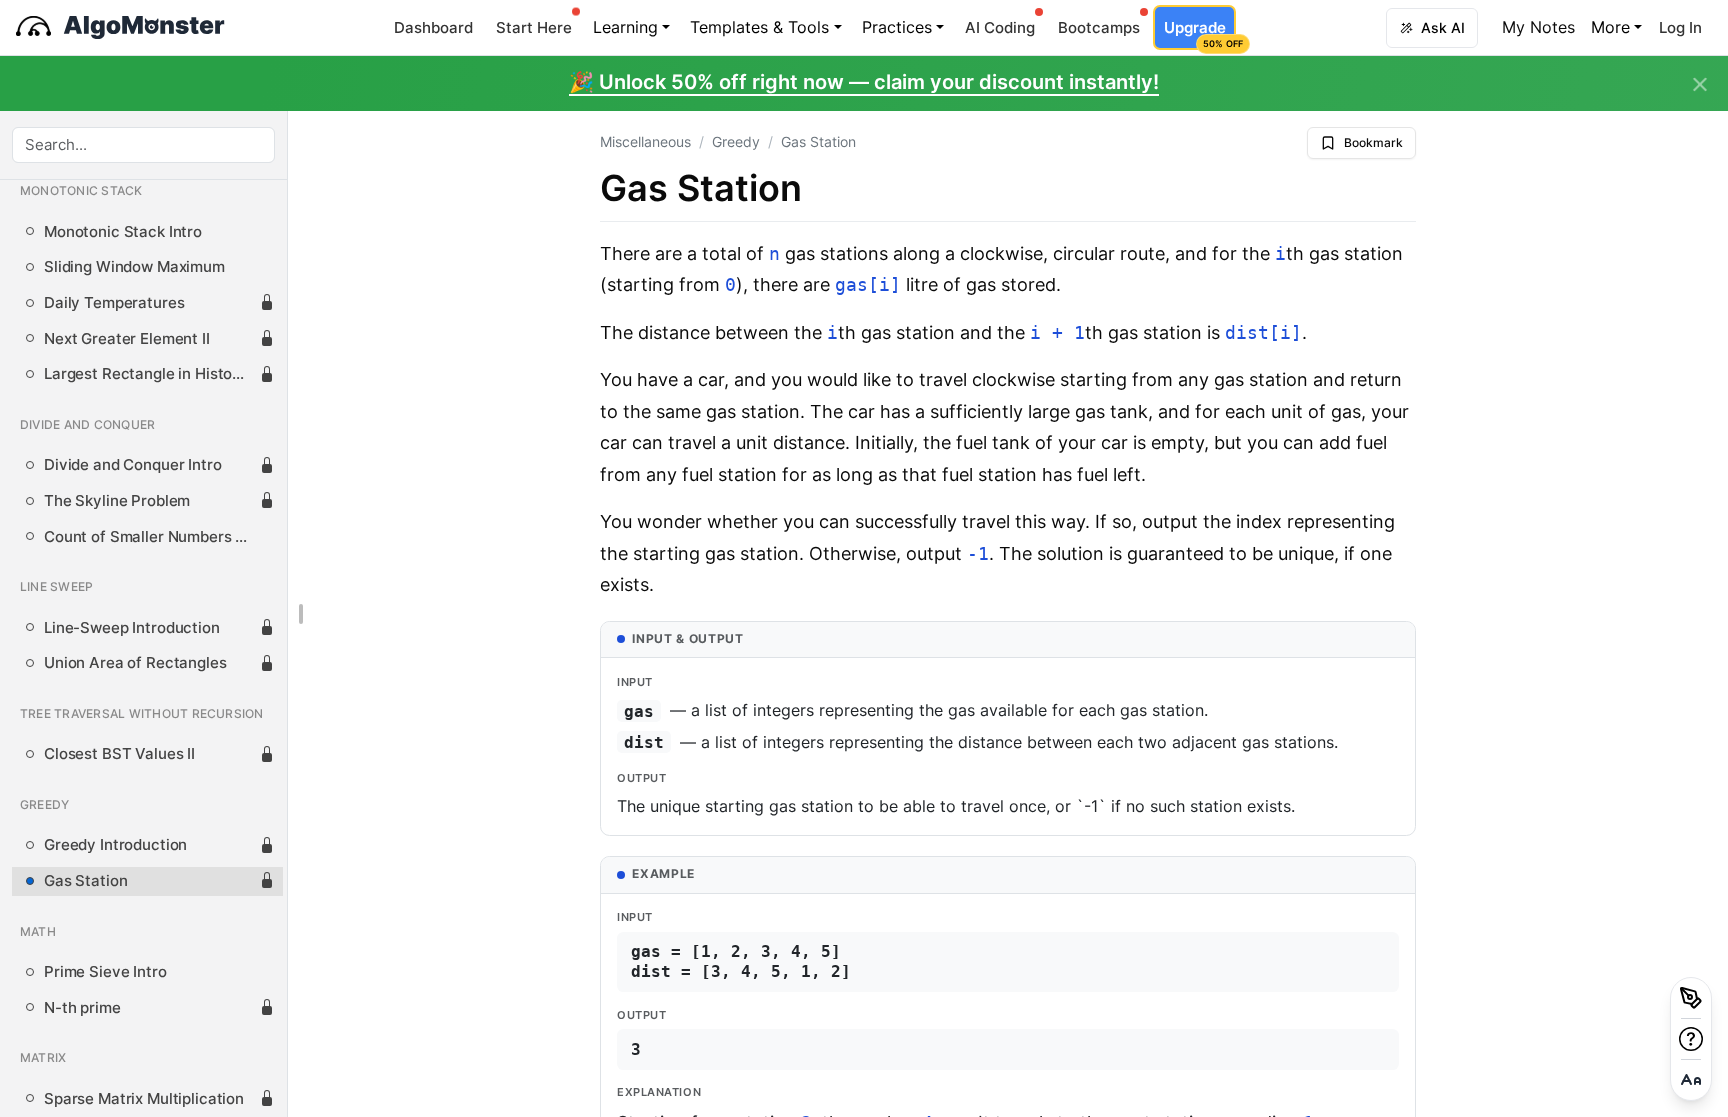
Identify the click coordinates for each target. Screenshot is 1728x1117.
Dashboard (433, 27)
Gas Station (85, 881)
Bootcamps (1099, 27)
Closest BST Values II (119, 754)
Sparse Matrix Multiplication (144, 1099)
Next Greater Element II (127, 339)
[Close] (1700, 85)
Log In (1680, 27)
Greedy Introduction (115, 845)
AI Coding (1000, 27)
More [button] (1610, 27)
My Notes (1538, 27)
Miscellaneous (645, 141)
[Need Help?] (1691, 1039)
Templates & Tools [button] (759, 27)
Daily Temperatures (114, 303)
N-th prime (82, 1008)
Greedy (736, 141)
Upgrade (1199, 33)
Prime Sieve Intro (105, 972)
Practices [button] (897, 27)
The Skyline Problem (117, 501)
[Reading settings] (1691, 1080)
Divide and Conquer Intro (133, 465)
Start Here (534, 27)
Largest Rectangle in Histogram (151, 374)
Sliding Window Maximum (134, 267)
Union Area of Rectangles (135, 663)
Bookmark (1373, 142)
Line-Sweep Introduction (132, 628)
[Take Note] (1691, 998)
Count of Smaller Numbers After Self (151, 537)
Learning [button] (625, 27)
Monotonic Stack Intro (123, 232)
